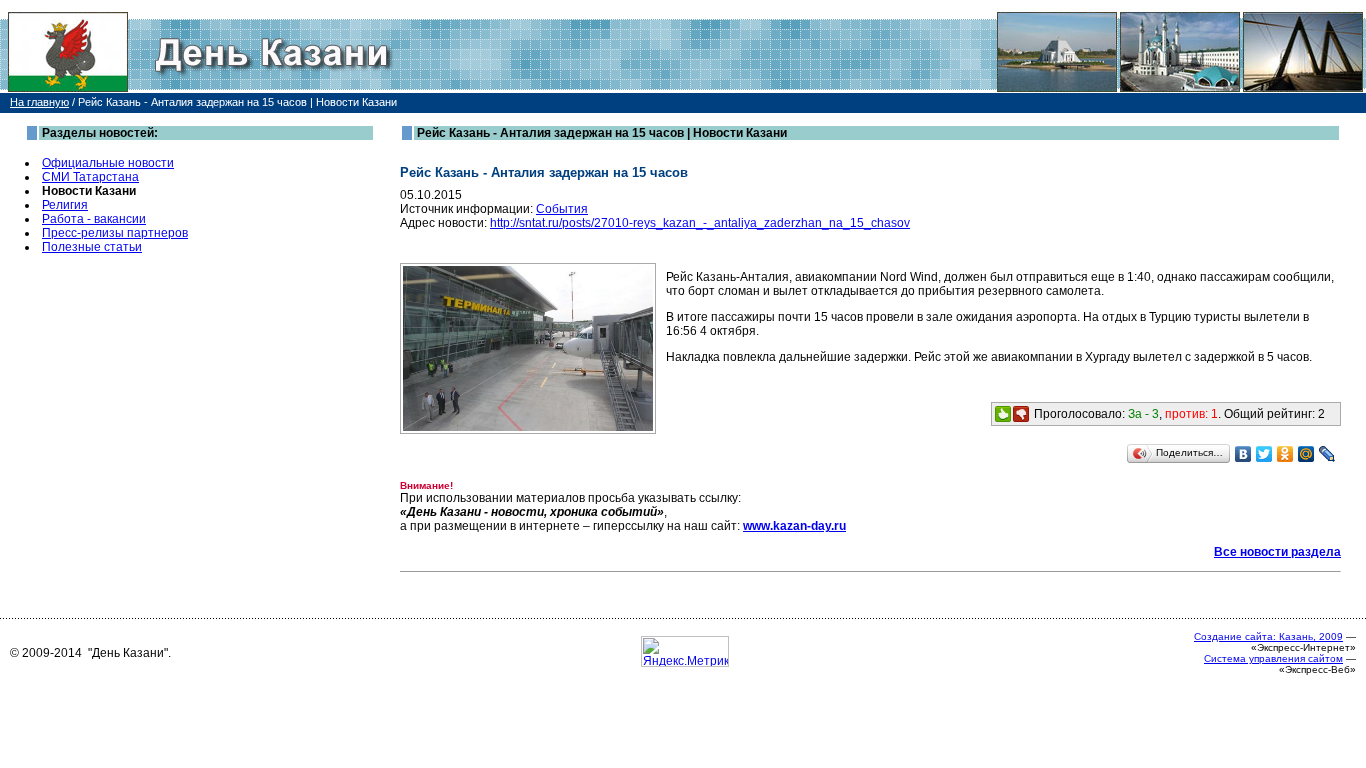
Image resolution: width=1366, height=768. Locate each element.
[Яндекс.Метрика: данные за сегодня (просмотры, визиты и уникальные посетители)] (685, 651)
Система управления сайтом (1273, 658)
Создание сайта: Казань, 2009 (1268, 636)
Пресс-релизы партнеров (115, 233)
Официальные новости (108, 163)
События (562, 209)
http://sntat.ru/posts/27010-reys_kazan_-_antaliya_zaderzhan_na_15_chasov (700, 223)
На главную (39, 102)
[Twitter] (1264, 454)
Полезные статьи (92, 247)
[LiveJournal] (1327, 454)
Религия (65, 205)
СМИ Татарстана (90, 177)
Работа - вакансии (94, 219)
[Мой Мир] (1306, 454)
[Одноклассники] (1285, 454)
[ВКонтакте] (1243, 454)
